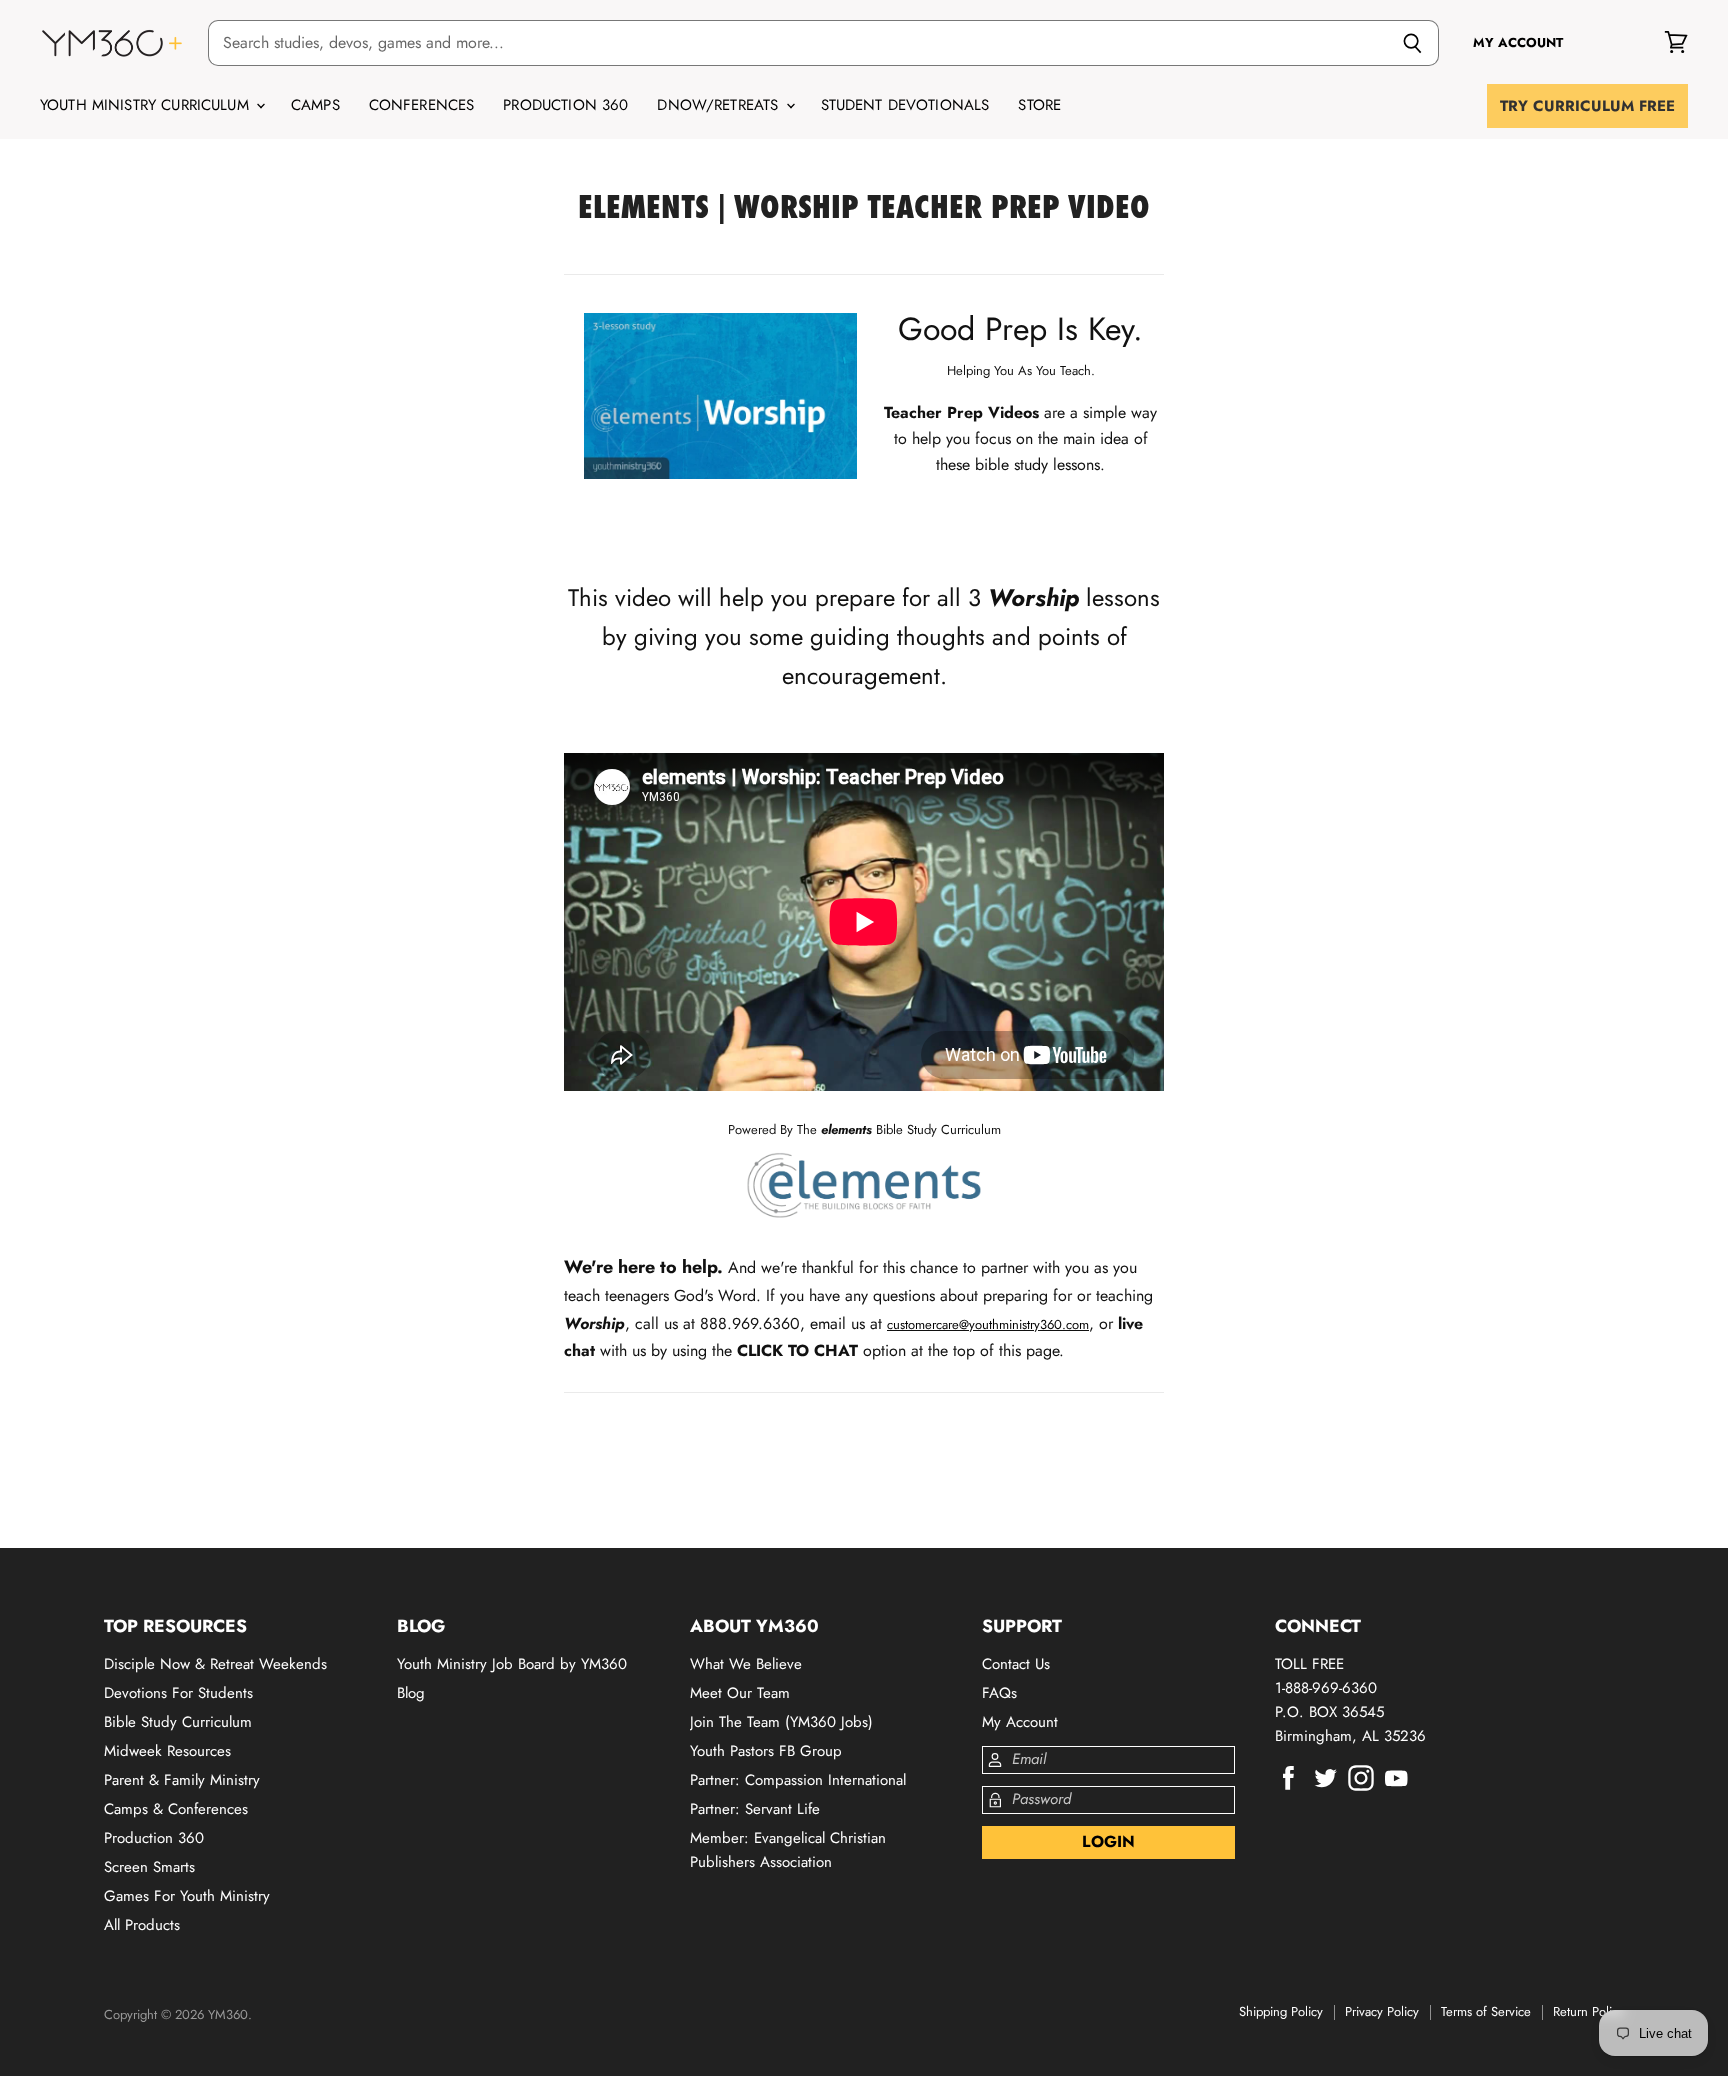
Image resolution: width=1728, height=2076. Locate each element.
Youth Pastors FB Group (766, 1751)
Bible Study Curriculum (178, 1722)
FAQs (999, 1693)
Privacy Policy (1382, 2011)
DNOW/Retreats (720, 105)
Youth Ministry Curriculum (147, 105)
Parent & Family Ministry (182, 1780)
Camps (315, 105)
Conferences (422, 105)
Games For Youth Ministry (187, 1896)
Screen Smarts (149, 1867)
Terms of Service (1486, 2011)
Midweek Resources (167, 1751)
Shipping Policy (1281, 2011)
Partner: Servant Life (755, 1809)
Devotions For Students (178, 1693)
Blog (411, 1693)
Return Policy (1588, 2011)
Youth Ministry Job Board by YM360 (512, 1664)
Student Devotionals (905, 105)
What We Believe (746, 1664)
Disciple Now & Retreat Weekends (215, 1664)
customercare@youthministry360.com (988, 1324)
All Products (142, 1925)
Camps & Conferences (176, 1809)
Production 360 (565, 105)
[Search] (1412, 43)
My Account (1020, 1722)
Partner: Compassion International (798, 1780)
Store (1039, 105)
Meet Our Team (740, 1693)
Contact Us (1016, 1664)
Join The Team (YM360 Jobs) (781, 1722)
